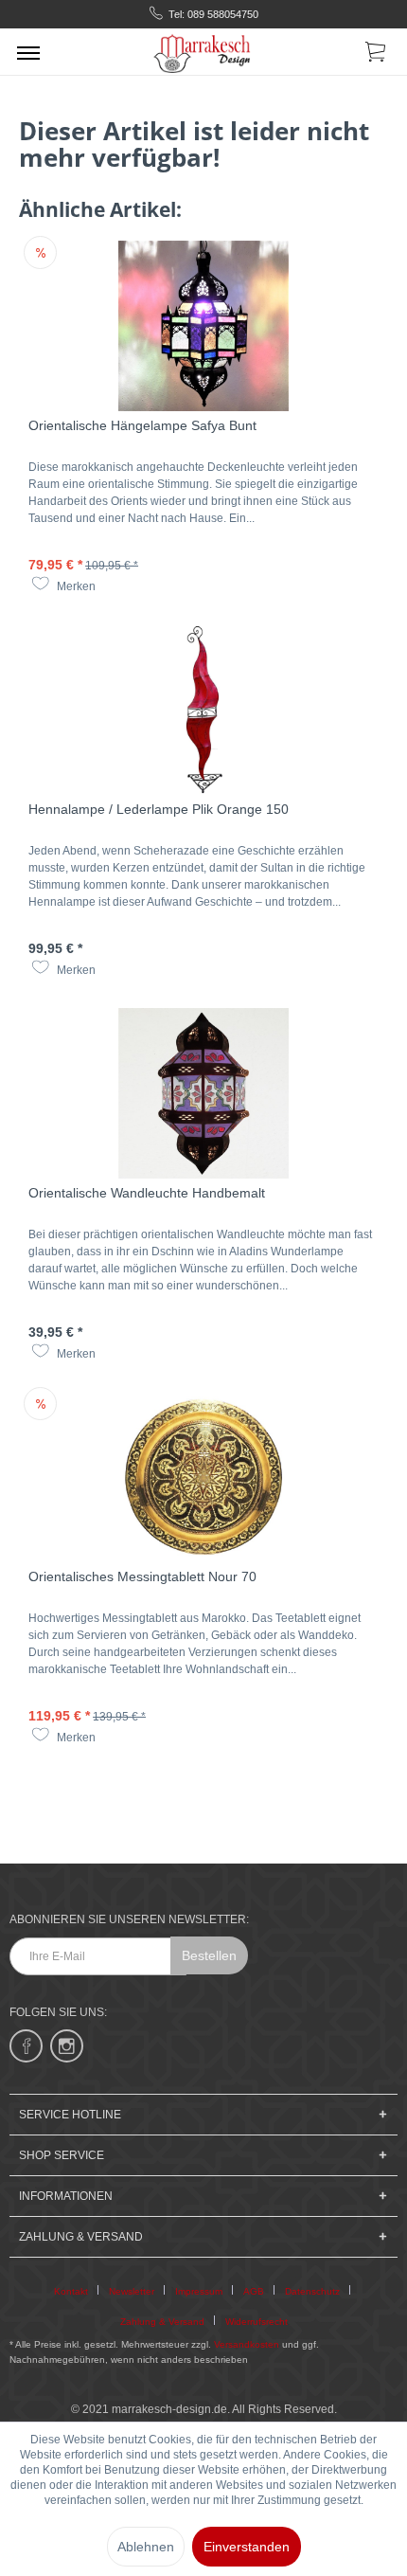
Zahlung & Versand (162, 2322)
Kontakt (71, 2291)
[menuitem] (28, 52)
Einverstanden (247, 2547)
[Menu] (28, 52)
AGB (254, 2291)
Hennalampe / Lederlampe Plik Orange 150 (159, 809)
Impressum (199, 2291)
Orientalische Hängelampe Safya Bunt (142, 425)
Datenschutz (312, 2291)
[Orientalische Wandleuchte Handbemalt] (203, 1093)
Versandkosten (247, 2344)
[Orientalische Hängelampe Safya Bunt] (203, 326)
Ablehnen (146, 2547)
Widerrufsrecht (257, 2322)
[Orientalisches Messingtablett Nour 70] (203, 1477)
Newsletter (132, 2291)
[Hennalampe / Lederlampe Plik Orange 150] (203, 710)
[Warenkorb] (377, 55)
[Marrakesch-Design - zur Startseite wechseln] (203, 52)
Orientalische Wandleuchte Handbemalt (147, 1193)
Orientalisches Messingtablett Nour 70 (142, 1576)
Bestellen (209, 1955)
